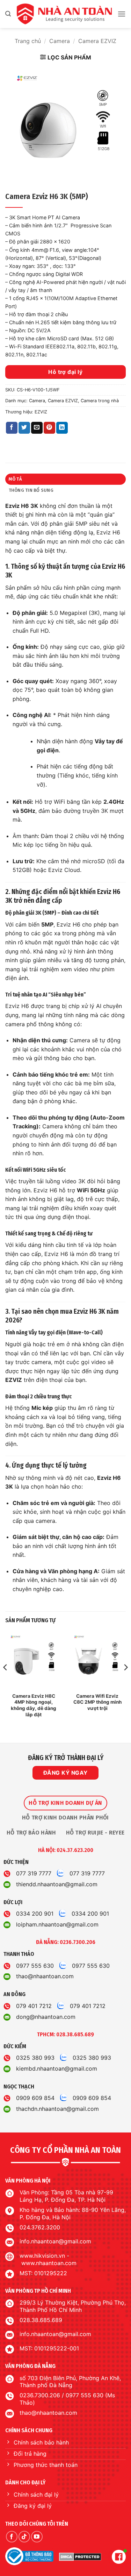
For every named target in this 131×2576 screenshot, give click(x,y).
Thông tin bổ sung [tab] (31, 490)
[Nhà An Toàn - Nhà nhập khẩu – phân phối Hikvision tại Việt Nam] (64, 14)
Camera (60, 41)
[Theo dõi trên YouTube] (37, 2537)
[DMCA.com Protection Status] (80, 2556)
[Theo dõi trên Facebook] (12, 2537)
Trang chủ (28, 41)
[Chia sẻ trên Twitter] (24, 428)
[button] (8, 14)
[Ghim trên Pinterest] (49, 428)
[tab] (65, 1803)
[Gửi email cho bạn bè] (37, 428)
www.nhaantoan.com (49, 2263)
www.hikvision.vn (42, 2256)
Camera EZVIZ (97, 41)
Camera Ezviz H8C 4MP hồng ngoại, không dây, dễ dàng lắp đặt (34, 1705)
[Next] (125, 1681)
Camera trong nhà (100, 401)
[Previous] (6, 1681)
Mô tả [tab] (15, 479)
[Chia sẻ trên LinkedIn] (62, 428)
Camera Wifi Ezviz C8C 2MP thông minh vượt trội (97, 1702)
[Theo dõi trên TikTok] (24, 2537)
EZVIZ (41, 412)
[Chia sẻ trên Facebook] (12, 428)
